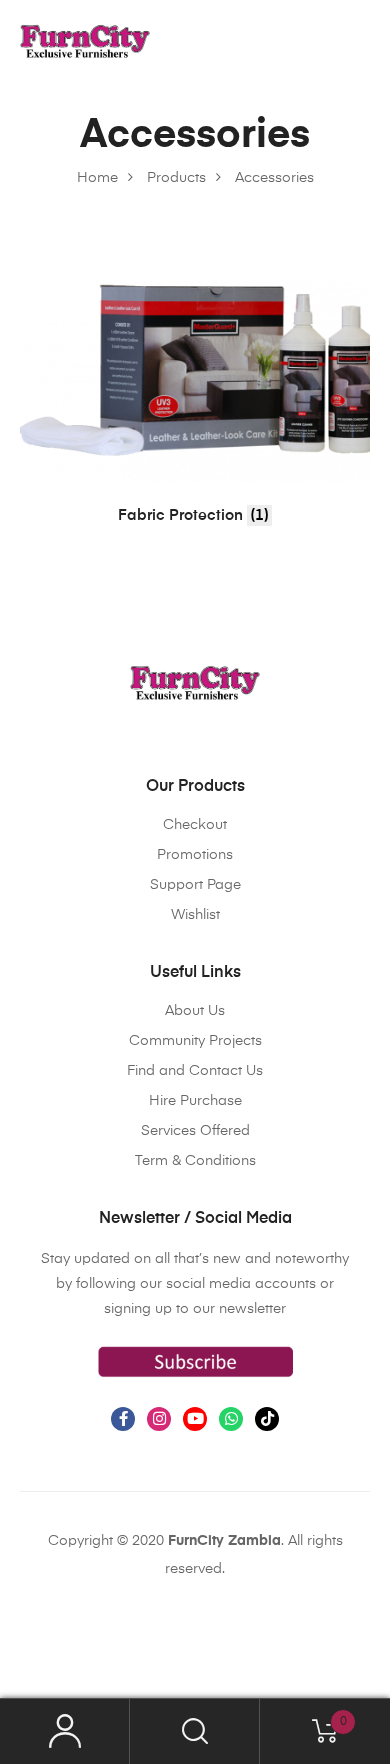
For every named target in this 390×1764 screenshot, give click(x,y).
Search (195, 1731)
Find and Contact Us (195, 1071)
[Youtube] (195, 1419)
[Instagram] (159, 1419)
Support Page (195, 885)
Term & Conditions (195, 1161)
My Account (65, 1731)
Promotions (195, 855)
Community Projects (195, 1041)
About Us (195, 1011)
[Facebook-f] (123, 1419)
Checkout (195, 825)
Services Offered (195, 1131)
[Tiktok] (267, 1419)
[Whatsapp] (231, 1419)
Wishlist (195, 915)
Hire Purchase (195, 1101)
